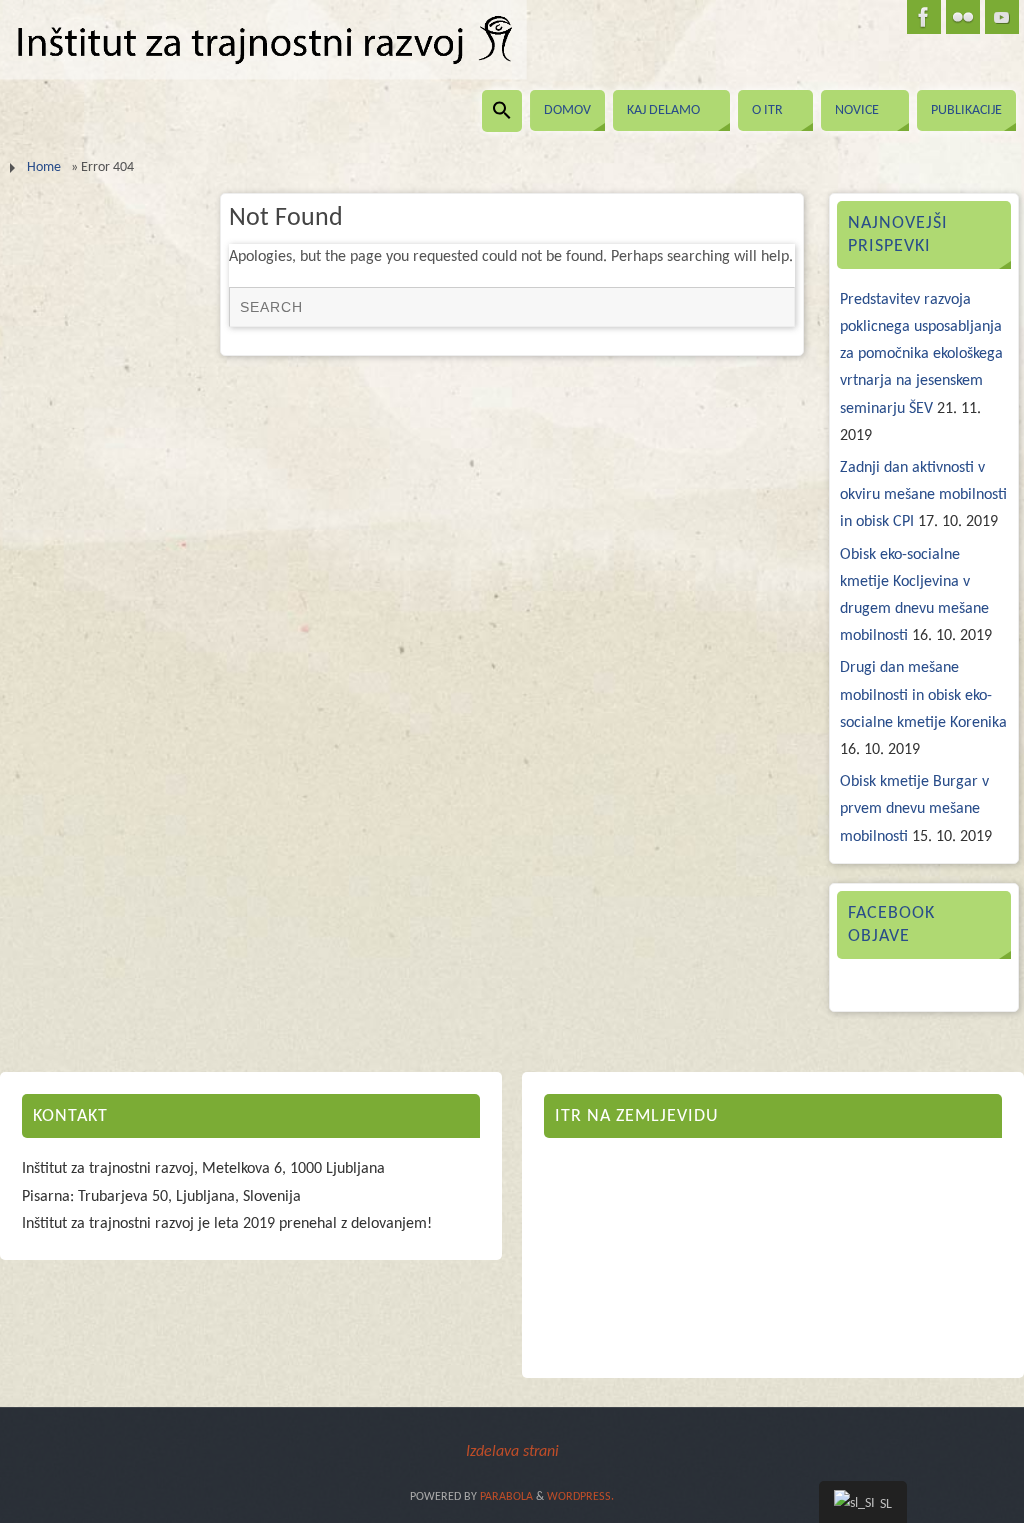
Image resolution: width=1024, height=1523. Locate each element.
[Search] (770, 311)
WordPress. (580, 1497)
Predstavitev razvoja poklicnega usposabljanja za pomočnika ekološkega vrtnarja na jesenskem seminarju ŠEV (921, 354)
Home (44, 167)
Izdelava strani (512, 1452)
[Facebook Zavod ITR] (924, 17)
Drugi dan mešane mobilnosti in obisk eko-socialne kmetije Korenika (923, 695)
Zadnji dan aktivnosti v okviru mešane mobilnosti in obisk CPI (923, 495)
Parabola (506, 1497)
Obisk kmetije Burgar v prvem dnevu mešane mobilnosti (914, 809)
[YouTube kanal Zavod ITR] (1002, 17)
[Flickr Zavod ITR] (963, 17)
